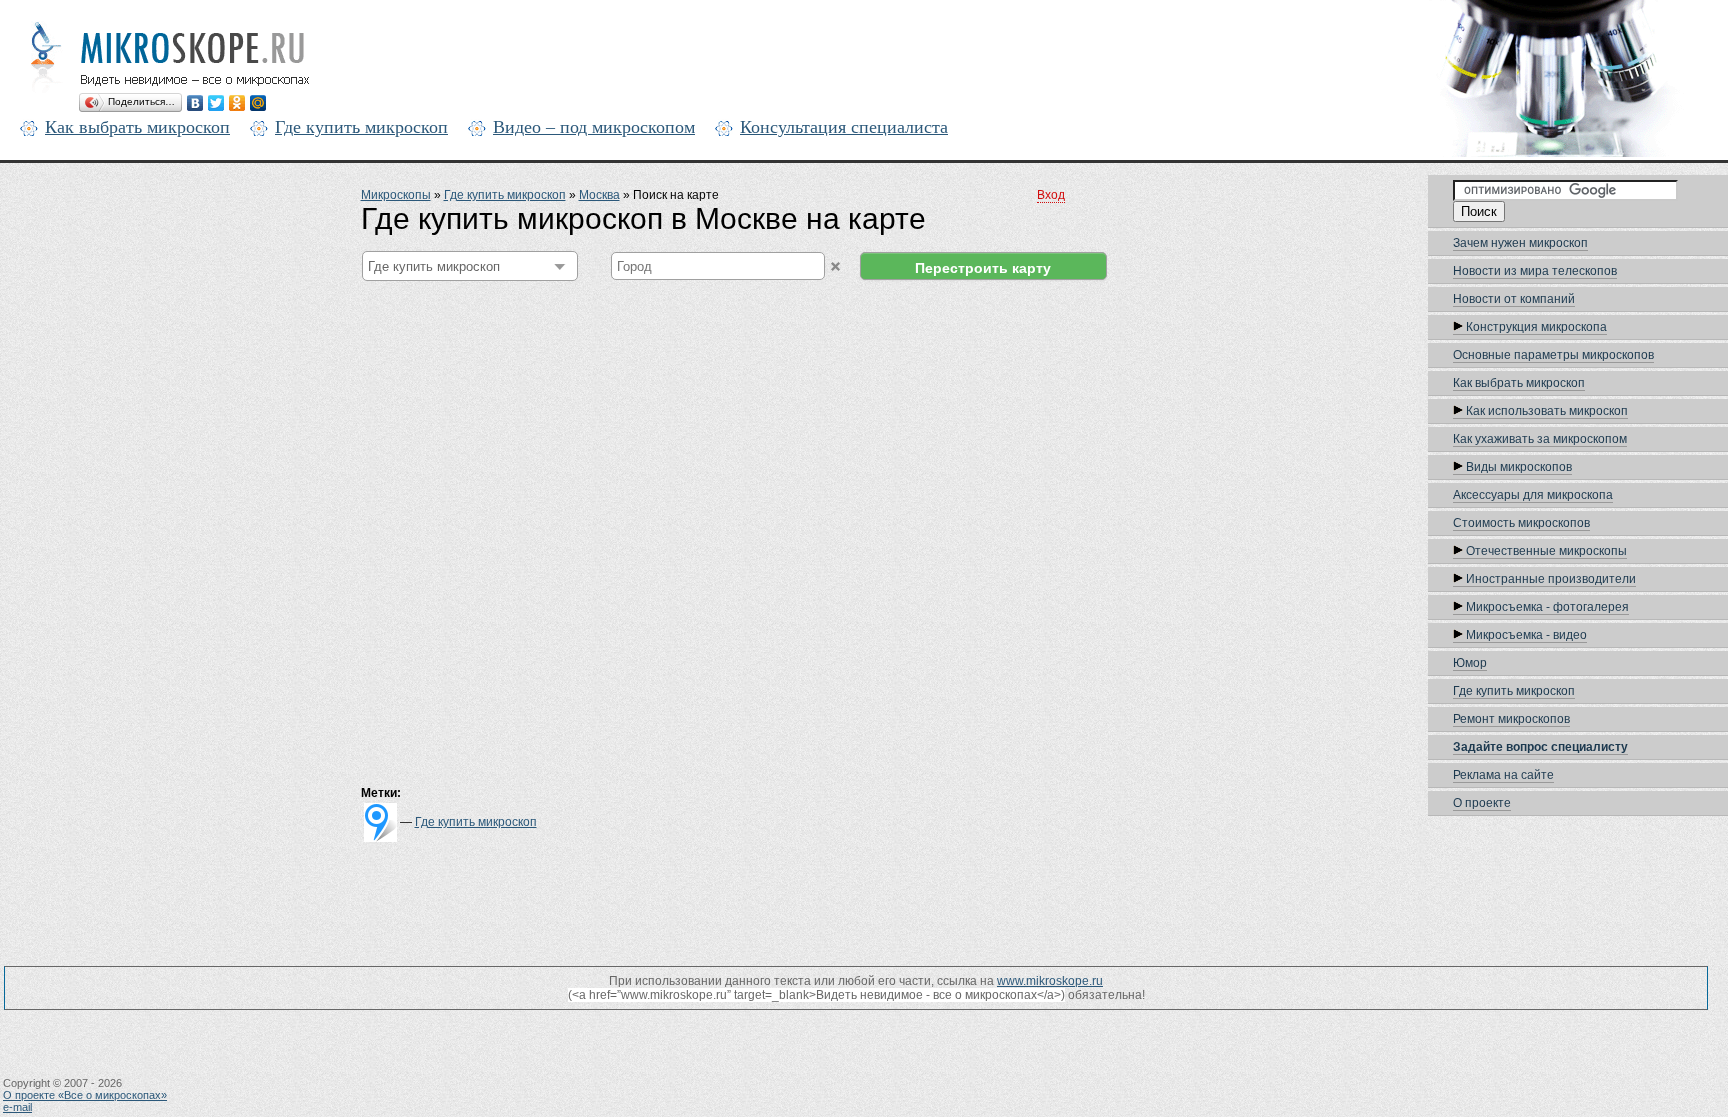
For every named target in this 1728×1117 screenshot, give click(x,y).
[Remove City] (835, 266)
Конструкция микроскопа (1535, 327)
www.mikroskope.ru (1050, 981)
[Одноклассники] (237, 103)
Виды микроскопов (1517, 467)
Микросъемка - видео (1525, 635)
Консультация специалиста (844, 127)
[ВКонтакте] (195, 103)
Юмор (1470, 663)
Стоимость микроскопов (1521, 523)
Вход (1051, 195)
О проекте (1482, 803)
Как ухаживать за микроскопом (1540, 439)
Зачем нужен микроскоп (1520, 243)
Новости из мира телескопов (1535, 271)
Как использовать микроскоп (1545, 411)
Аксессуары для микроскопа (1533, 495)
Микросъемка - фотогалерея (1546, 607)
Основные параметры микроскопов (1553, 355)
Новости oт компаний (1514, 299)
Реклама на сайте (1503, 775)
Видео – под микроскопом (594, 127)
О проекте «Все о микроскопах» (85, 1095)
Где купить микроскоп (361, 127)
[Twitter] (216, 103)
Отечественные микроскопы (1545, 551)
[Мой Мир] (258, 103)
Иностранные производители (1549, 579)
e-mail (17, 1107)
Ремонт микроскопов (1511, 719)
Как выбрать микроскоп (137, 127)
